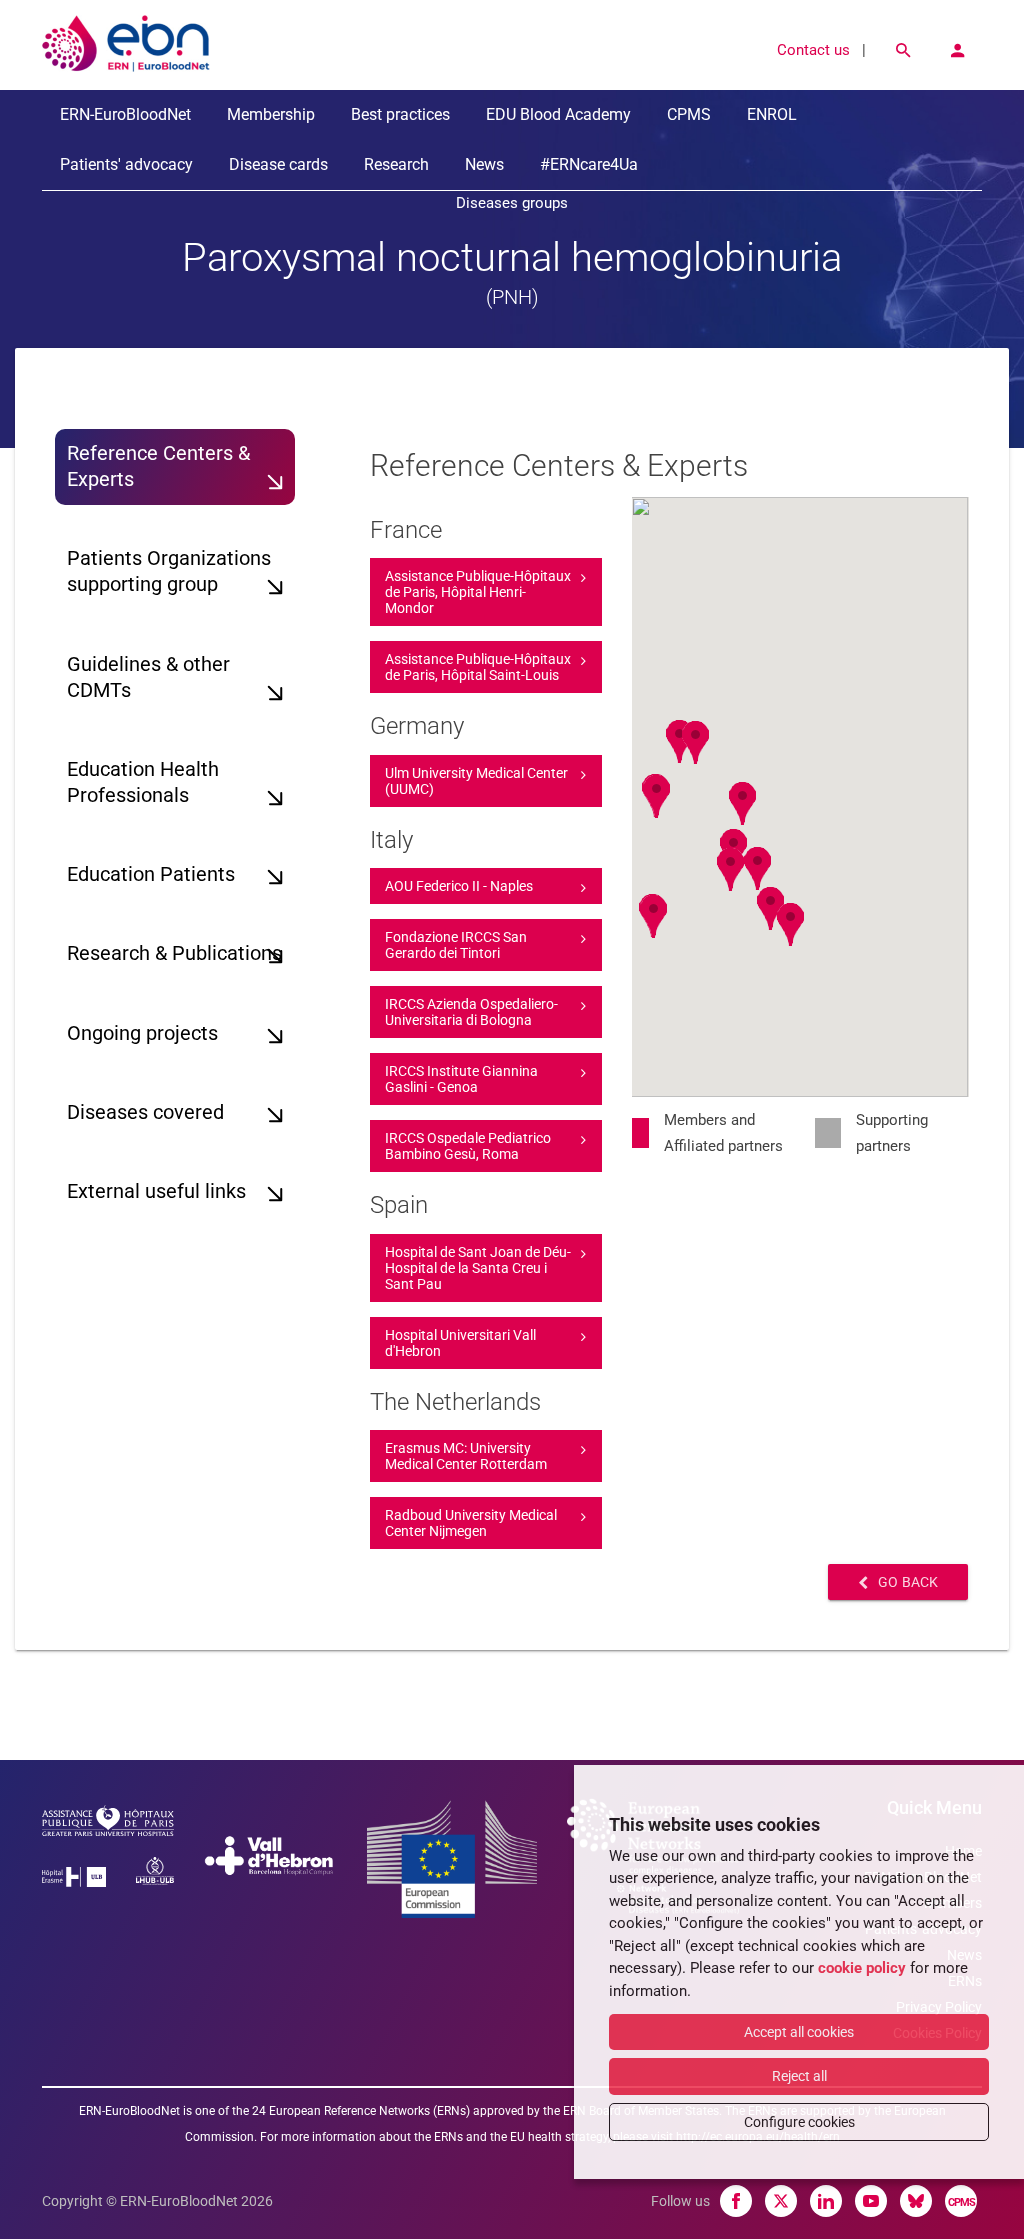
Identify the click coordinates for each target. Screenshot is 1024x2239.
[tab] (486, 592)
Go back (908, 1582)
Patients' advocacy (126, 164)
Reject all (799, 2076)
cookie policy (862, 1968)
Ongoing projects (142, 1033)
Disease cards (278, 164)
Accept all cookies (799, 2032)
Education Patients (151, 874)
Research (396, 164)
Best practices (400, 114)
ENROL (772, 114)
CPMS (689, 114)
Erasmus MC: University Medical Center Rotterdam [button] (466, 1456)
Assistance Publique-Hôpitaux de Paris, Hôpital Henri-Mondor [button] (478, 592)
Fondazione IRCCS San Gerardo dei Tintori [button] (456, 945)
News (484, 164)
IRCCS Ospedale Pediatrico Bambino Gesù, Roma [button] (468, 1146)
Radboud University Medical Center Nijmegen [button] (471, 1523)
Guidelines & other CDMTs (148, 677)
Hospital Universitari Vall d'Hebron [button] (460, 1343)
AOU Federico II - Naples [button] (459, 886)
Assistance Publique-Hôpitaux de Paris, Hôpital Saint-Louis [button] (478, 667)
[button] (656, 796)
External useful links (156, 1191)
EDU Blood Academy (558, 114)
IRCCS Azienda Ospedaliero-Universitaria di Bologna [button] (471, 1012)
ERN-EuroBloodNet (125, 114)
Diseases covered (145, 1112)
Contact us (813, 50)
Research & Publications (174, 953)
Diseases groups (512, 203)
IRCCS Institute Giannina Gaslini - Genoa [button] (461, 1079)
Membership (271, 114)
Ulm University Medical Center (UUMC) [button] (476, 781)
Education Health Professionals (143, 782)
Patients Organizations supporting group (169, 571)
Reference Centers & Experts (158, 466)
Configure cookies (799, 2122)
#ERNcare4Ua (589, 164)
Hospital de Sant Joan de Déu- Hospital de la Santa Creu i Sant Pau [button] (478, 1268)
